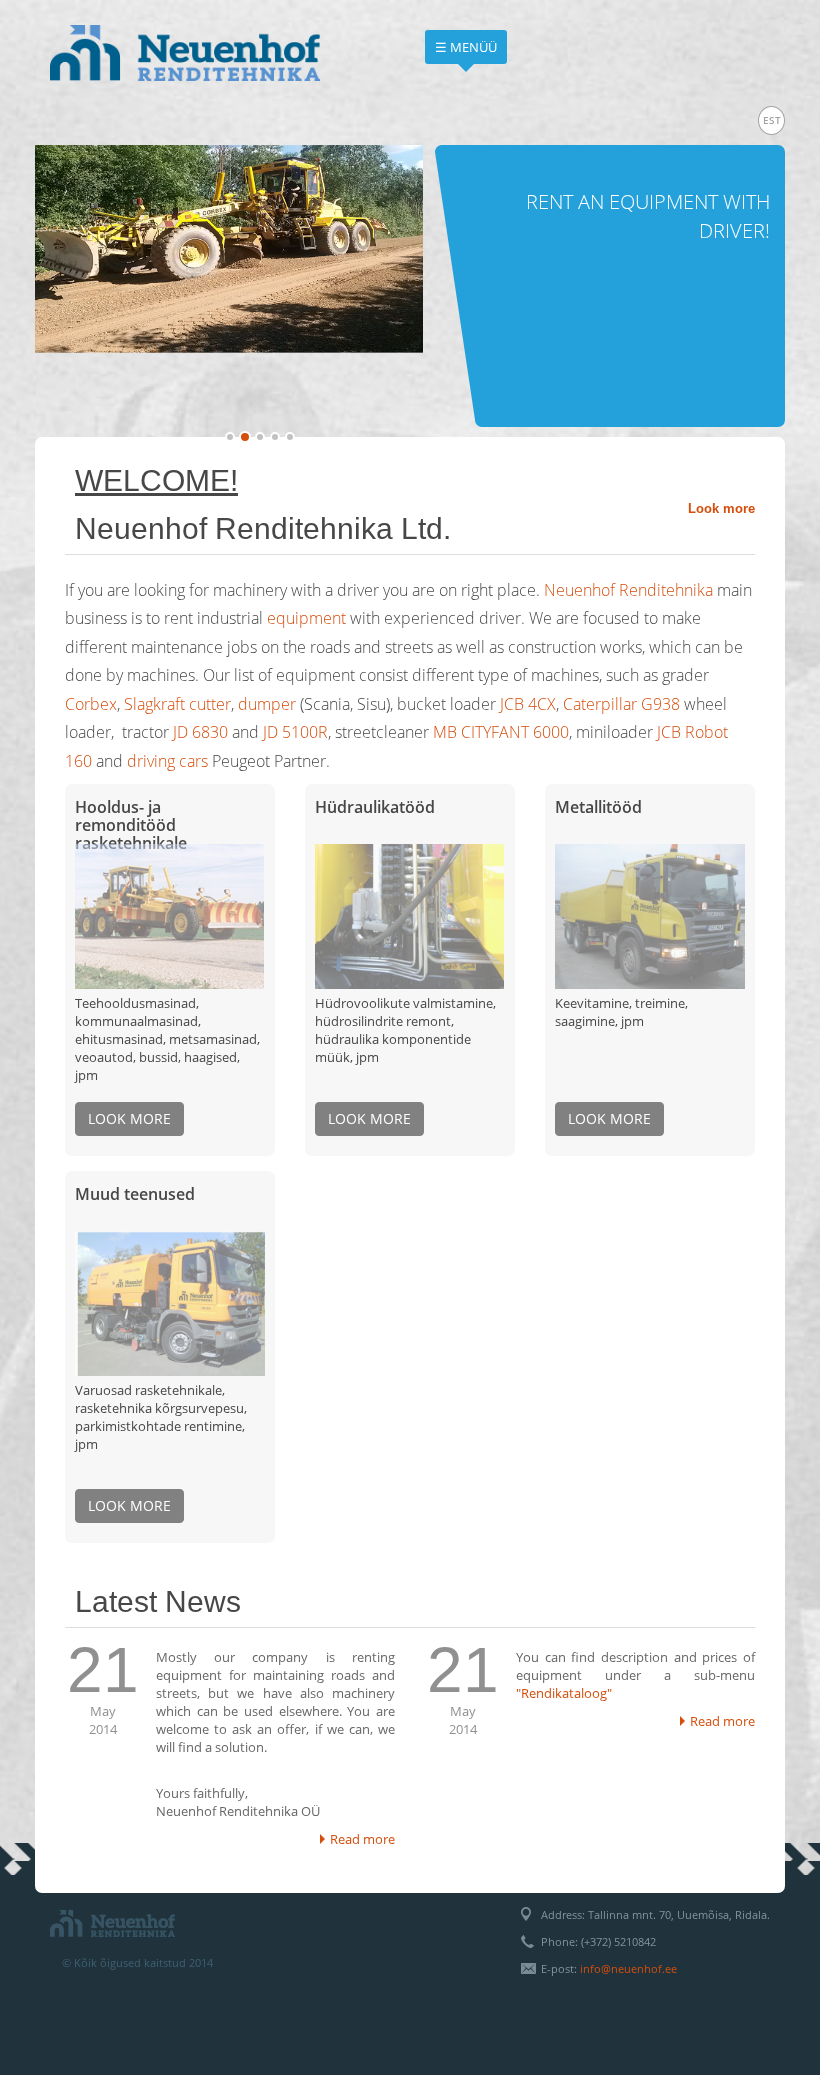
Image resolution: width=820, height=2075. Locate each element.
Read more (362, 1839)
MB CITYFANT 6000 (501, 732)
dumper (267, 704)
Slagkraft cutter (177, 704)
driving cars (167, 761)
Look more (721, 508)
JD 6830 (200, 732)
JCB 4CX (528, 704)
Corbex (91, 704)
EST (772, 120)
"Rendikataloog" (564, 1693)
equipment (306, 618)
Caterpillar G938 (621, 704)
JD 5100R (295, 732)
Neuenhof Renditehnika (628, 590)
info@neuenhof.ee (628, 1968)
